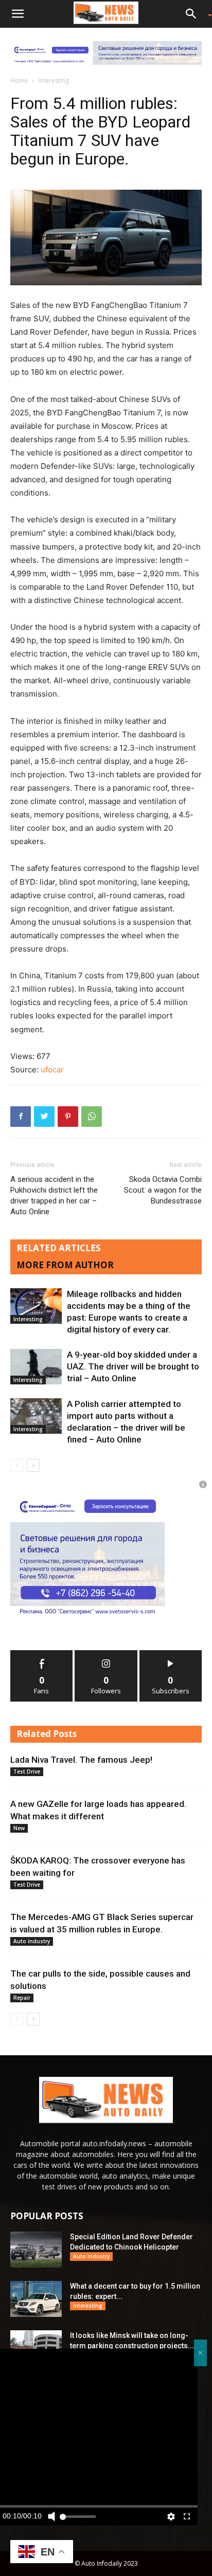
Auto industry (32, 1941)
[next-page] (33, 1465)
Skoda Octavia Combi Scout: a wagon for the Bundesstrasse (163, 1190)
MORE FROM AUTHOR (65, 1265)
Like (42, 1654)
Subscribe (171, 1654)
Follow (106, 1654)
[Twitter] (44, 1117)
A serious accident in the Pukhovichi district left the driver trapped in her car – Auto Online (54, 1195)
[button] (17, 14)
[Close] (200, 2353)
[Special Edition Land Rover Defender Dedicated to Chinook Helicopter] (36, 2250)
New (19, 1828)
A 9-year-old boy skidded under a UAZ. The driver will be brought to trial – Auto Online (133, 1366)
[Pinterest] (68, 1117)
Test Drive (27, 1771)
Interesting (54, 80)
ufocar (52, 1070)
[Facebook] (21, 1117)
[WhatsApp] (92, 1117)
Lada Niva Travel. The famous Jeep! (81, 1760)
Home (19, 80)
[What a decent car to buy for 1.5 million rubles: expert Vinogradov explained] (36, 2299)
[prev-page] (17, 1465)
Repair (22, 1998)
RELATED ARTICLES (59, 1248)
